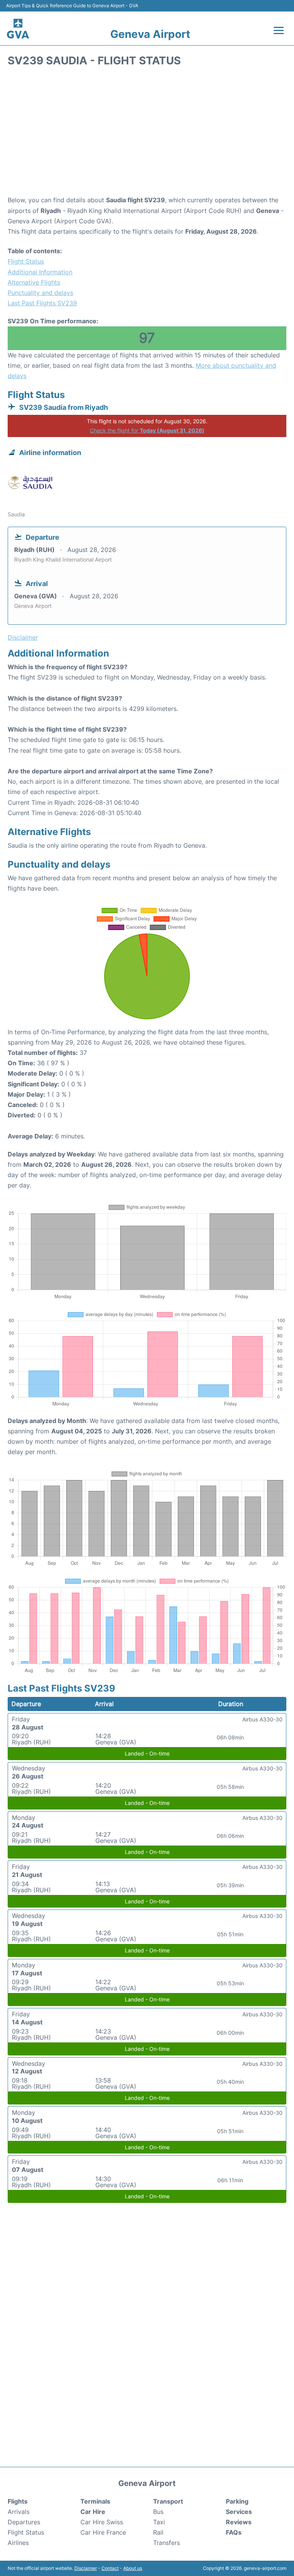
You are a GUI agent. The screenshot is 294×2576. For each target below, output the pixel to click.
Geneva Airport (150, 34)
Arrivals (19, 2512)
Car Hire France (103, 2532)
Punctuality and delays (40, 293)
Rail (158, 2532)
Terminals (95, 2501)
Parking (237, 2501)
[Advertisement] (147, 134)
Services (239, 2512)
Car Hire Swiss (102, 2522)
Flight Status (26, 261)
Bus (158, 2512)
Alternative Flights (34, 282)
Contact (110, 2568)
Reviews (239, 2522)
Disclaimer (86, 2568)
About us (133, 2568)
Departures (24, 2522)
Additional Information (40, 272)
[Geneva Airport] (18, 28)
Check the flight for (147, 430)
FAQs (234, 2532)
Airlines (18, 2543)
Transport (168, 2501)
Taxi (159, 2522)
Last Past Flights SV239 (42, 303)
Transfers (167, 2543)
